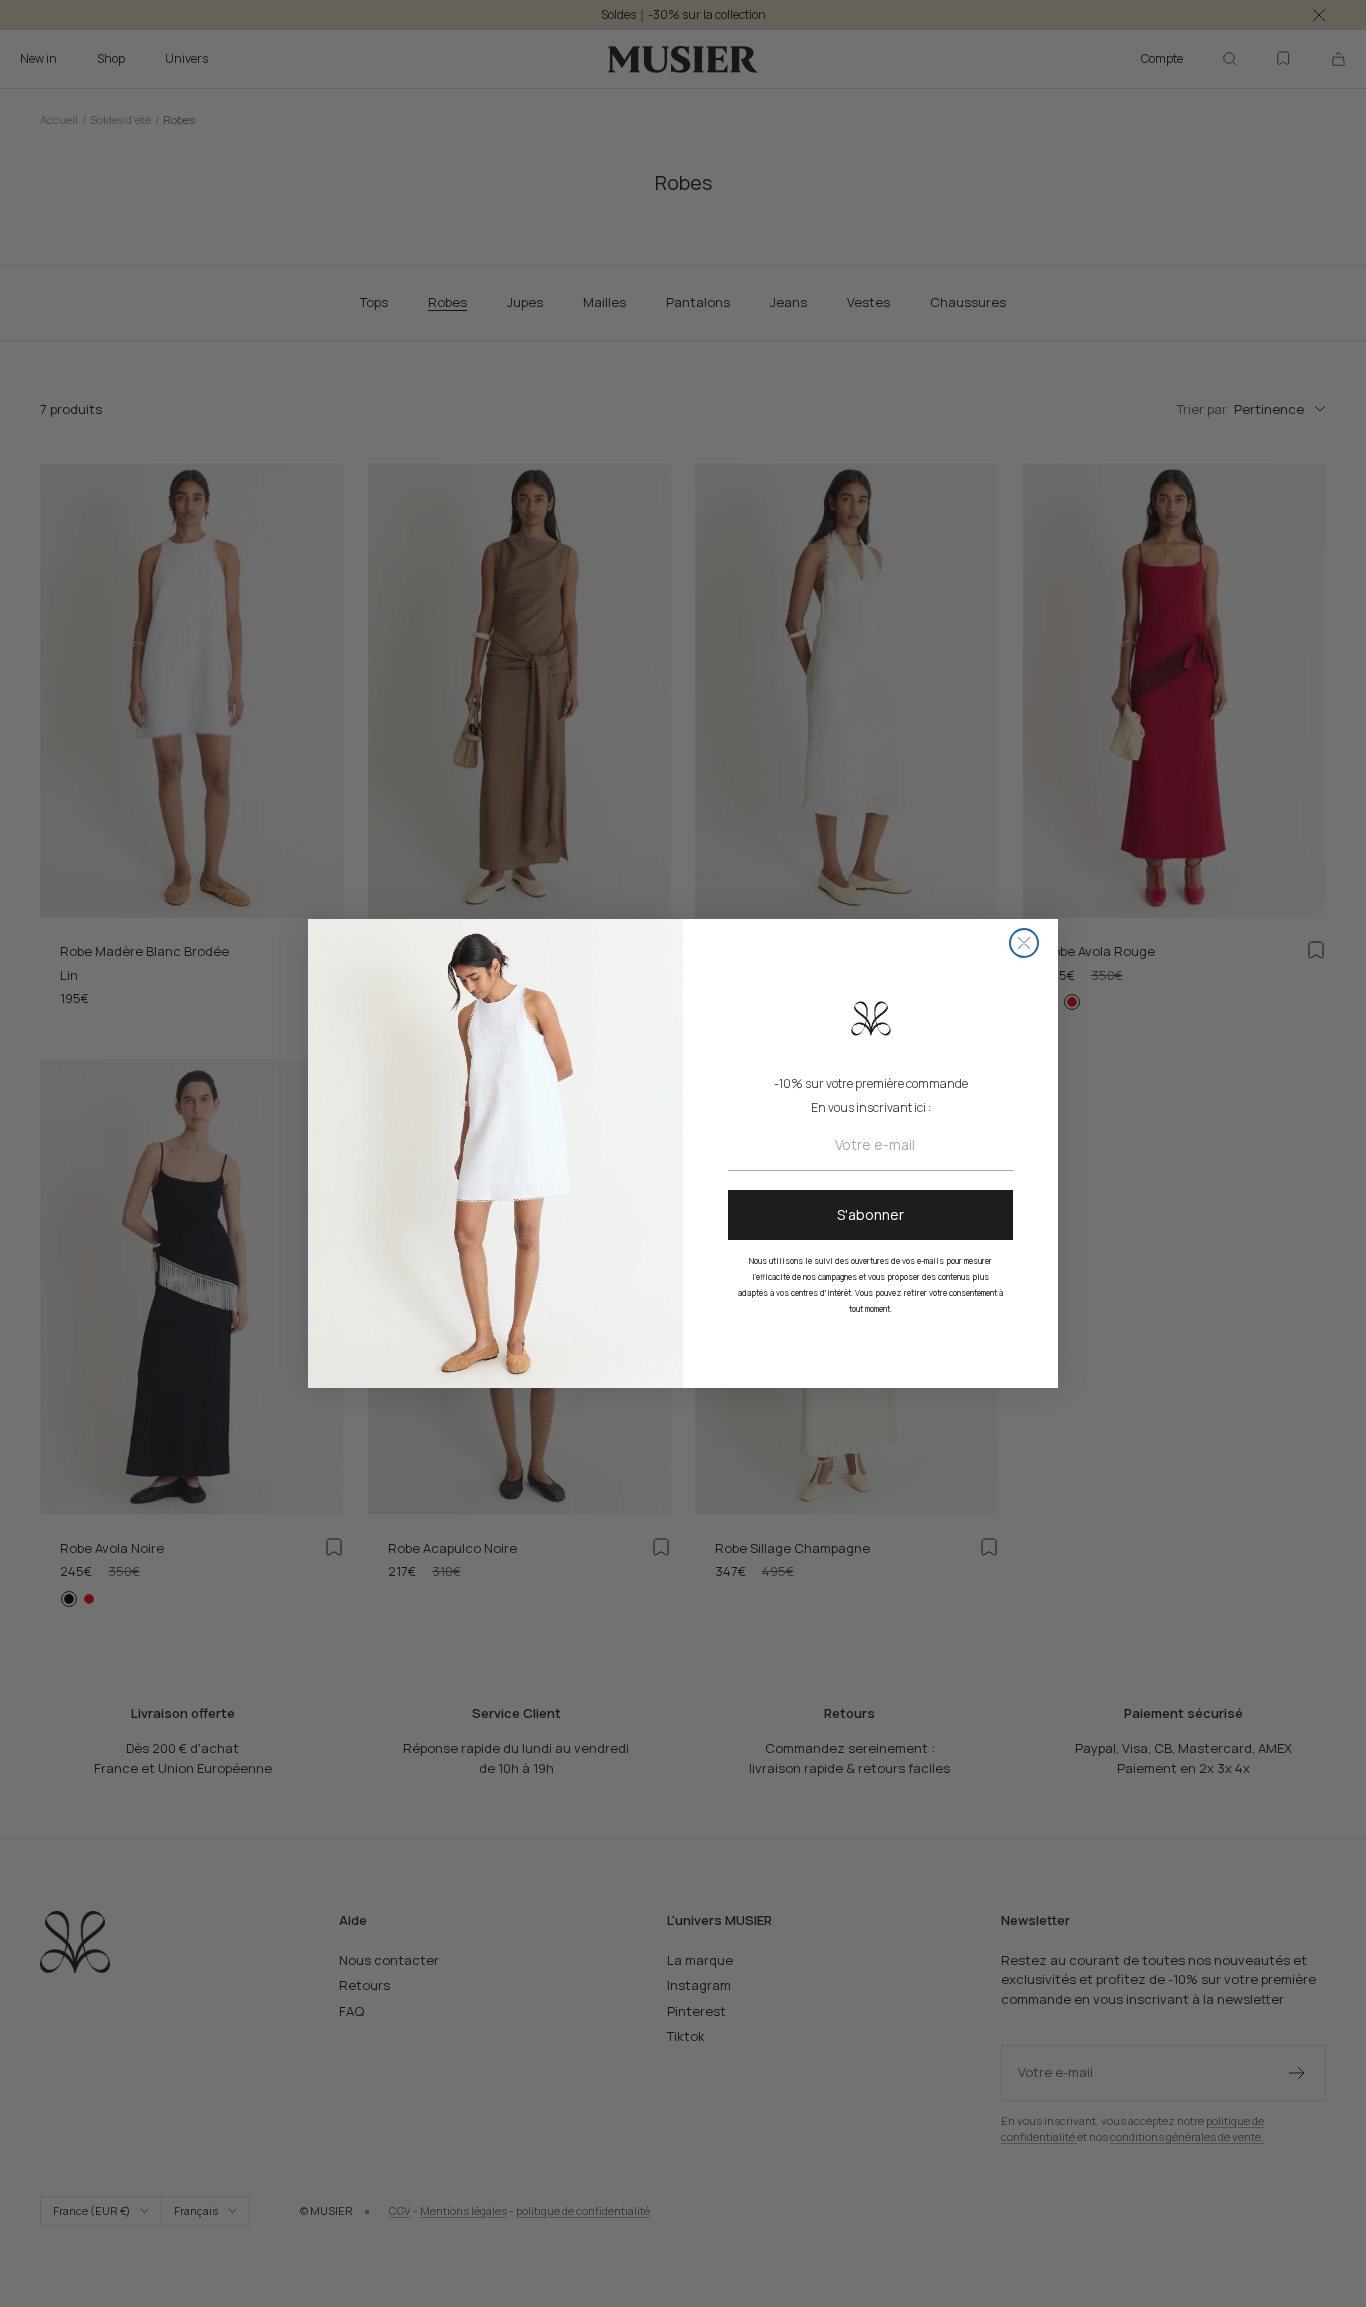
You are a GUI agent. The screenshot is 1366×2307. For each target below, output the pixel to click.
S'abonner (870, 1214)
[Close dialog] (1024, 943)
